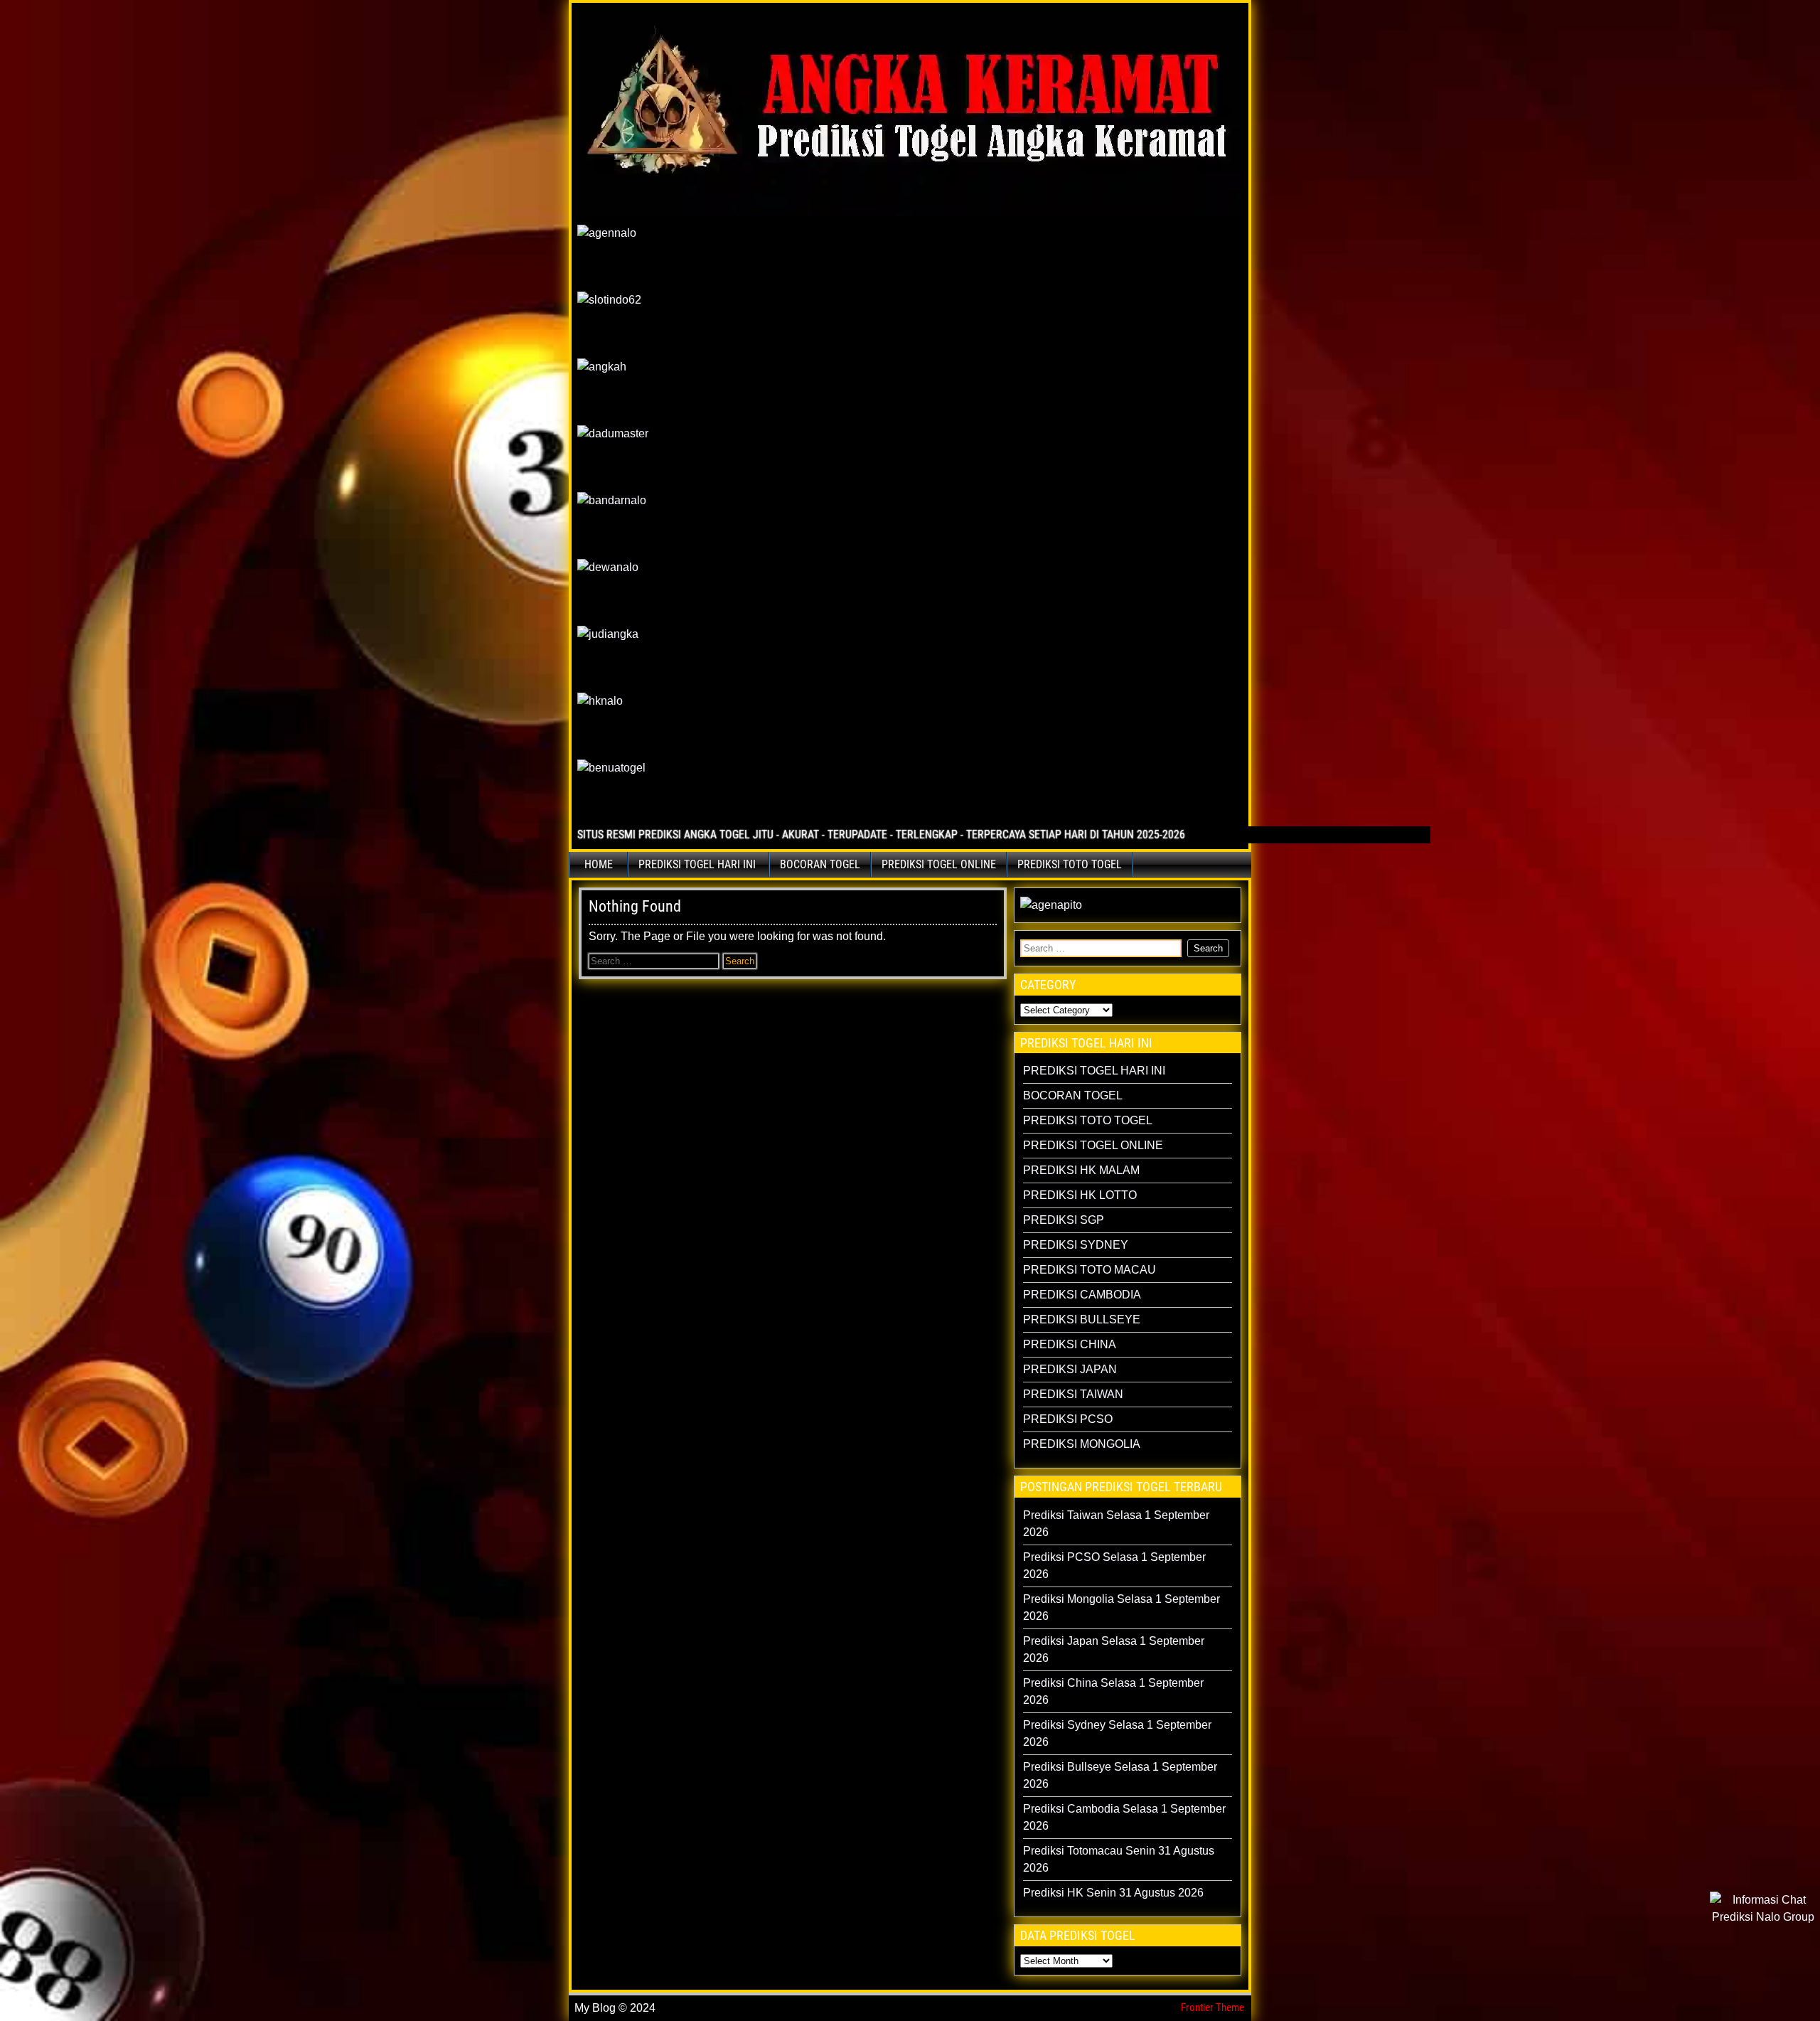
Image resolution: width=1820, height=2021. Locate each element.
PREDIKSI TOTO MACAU (1090, 1270)
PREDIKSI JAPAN (1070, 1369)
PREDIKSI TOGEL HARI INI (697, 864)
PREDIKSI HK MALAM (1081, 1170)
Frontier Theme (1213, 2007)
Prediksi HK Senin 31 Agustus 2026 (1113, 1893)
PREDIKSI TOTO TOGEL (1070, 864)
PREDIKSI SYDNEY (1076, 1245)
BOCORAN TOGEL (820, 864)
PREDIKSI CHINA (1070, 1344)
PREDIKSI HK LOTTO (1080, 1195)
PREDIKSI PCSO (1068, 1419)
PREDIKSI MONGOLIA (1082, 1444)
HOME (599, 864)
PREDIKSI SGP (1064, 1220)
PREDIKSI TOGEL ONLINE (939, 864)
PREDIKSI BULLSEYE (1082, 1319)
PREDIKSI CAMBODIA (1082, 1295)
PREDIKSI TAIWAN (1073, 1394)
